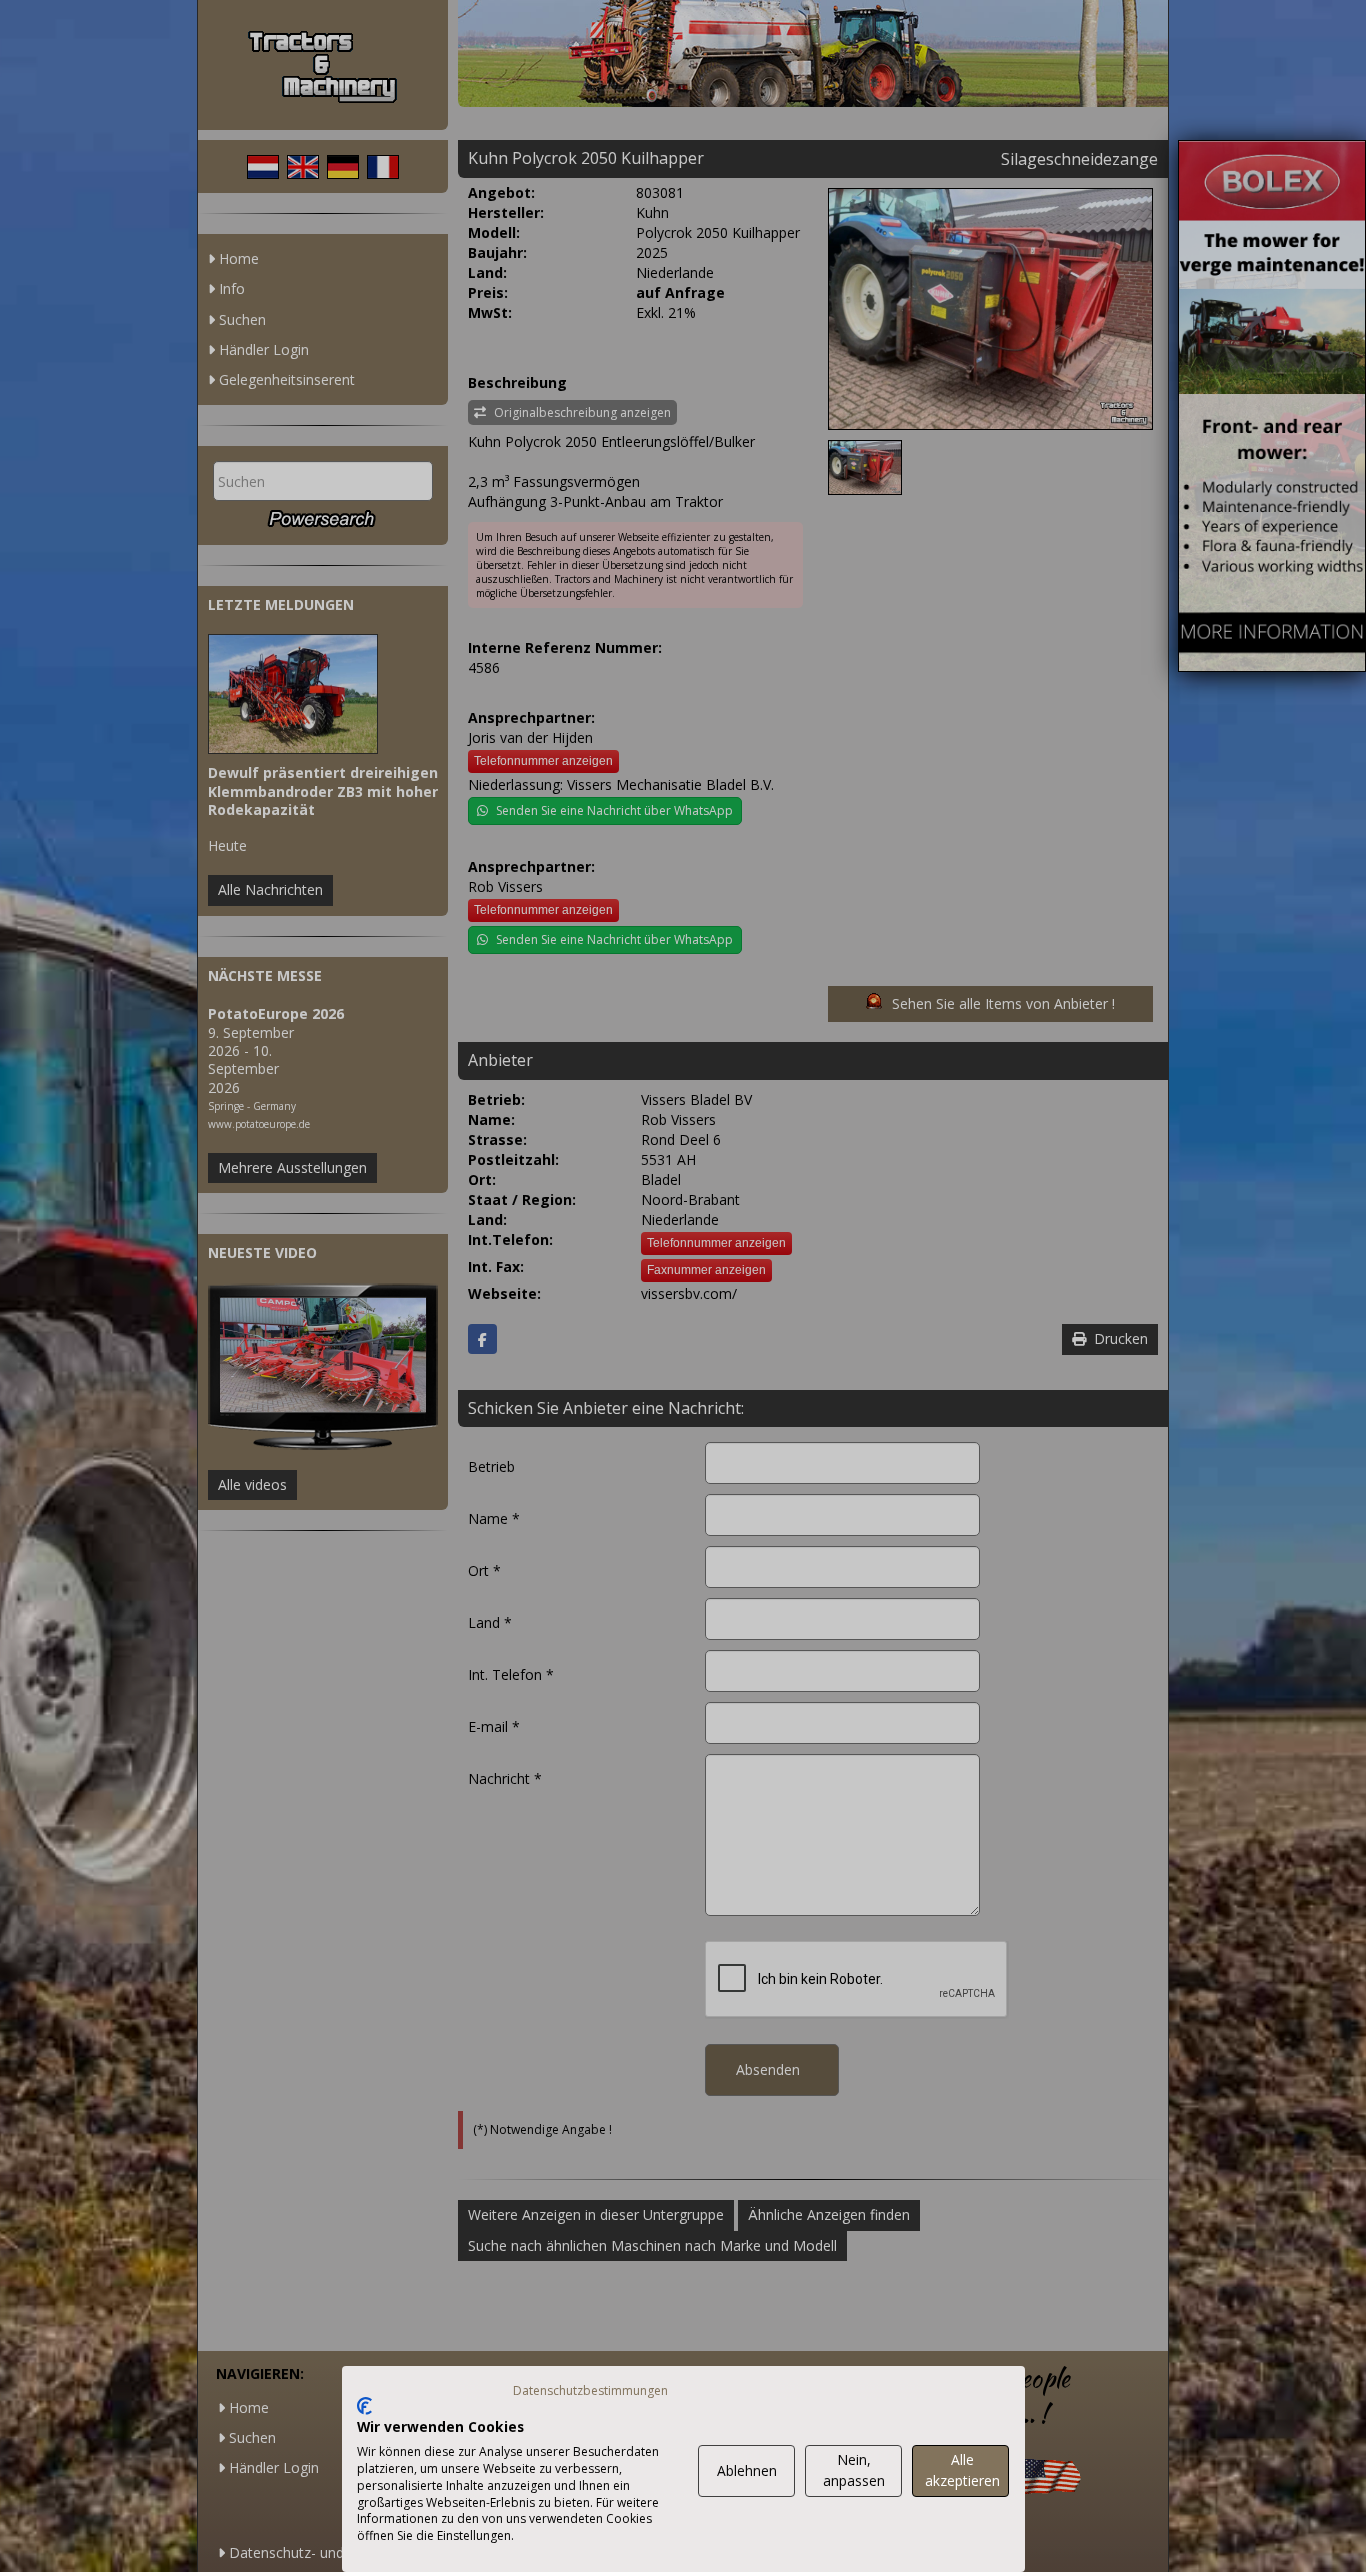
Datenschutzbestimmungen (590, 2390)
